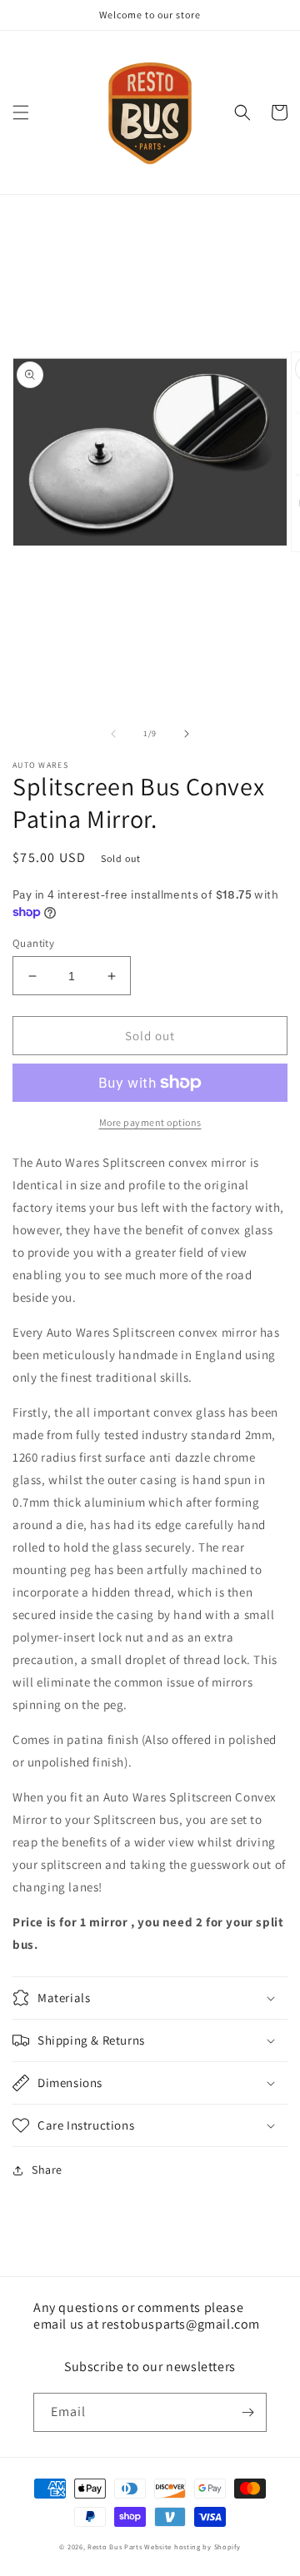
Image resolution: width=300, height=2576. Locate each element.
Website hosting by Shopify (192, 2546)
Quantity (33, 943)
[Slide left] (113, 734)
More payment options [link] (150, 1122)
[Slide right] (187, 734)
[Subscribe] (247, 2412)
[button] (21, 112)
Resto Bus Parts (115, 2546)
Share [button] (47, 2170)
